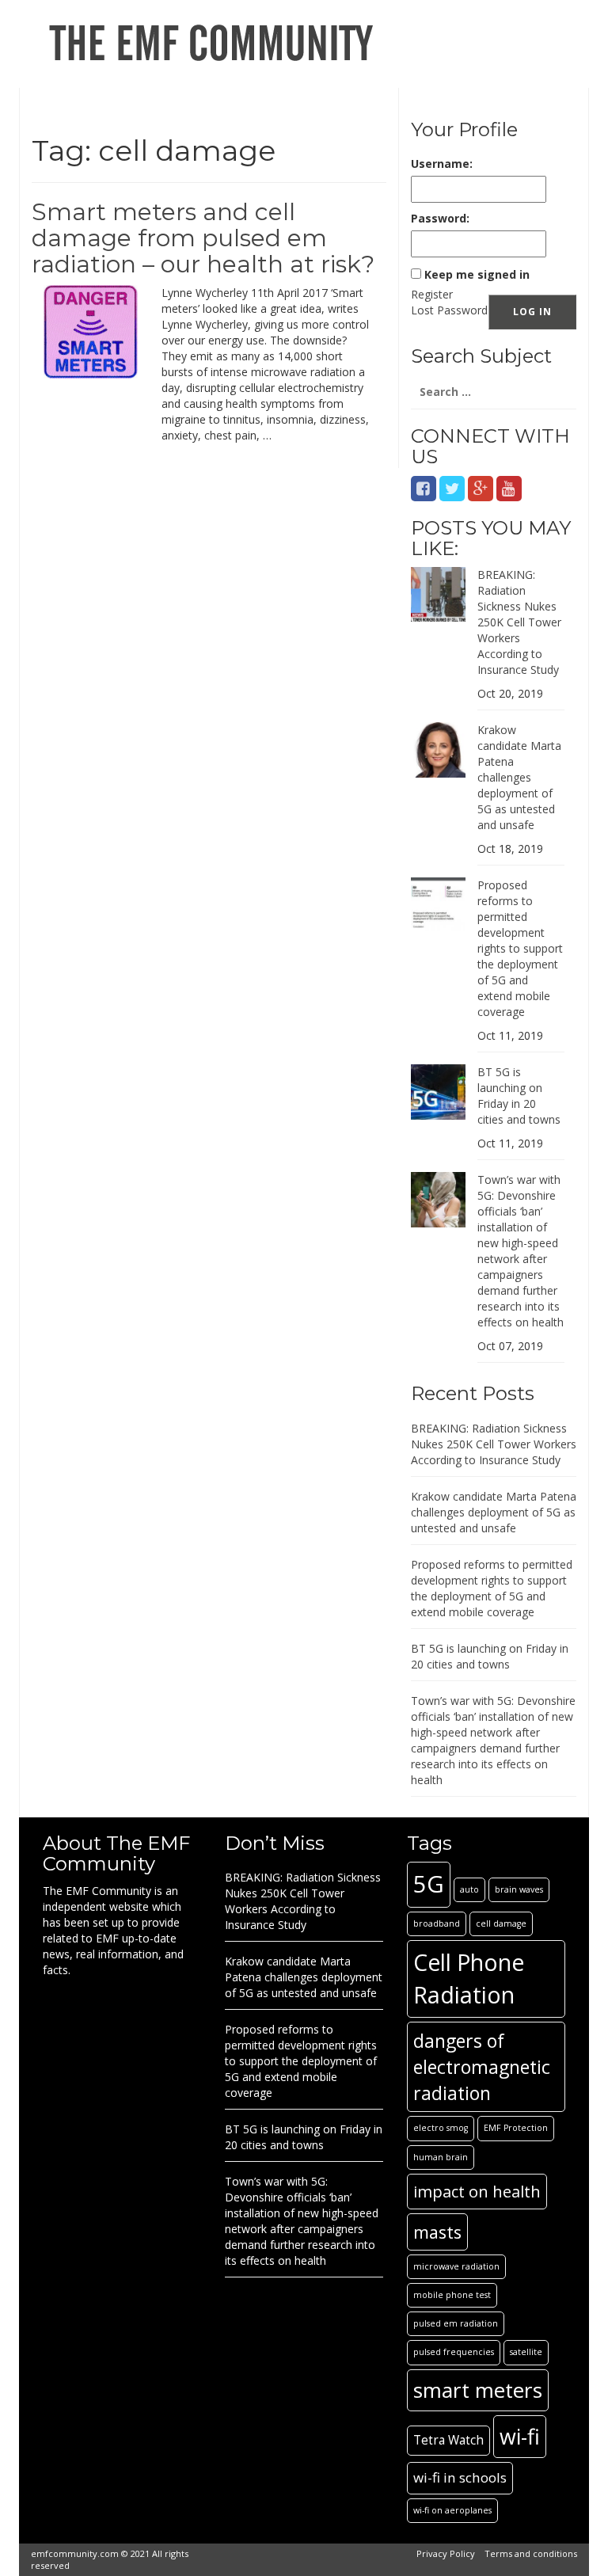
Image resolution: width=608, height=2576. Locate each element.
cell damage (501, 1923)
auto (469, 1889)
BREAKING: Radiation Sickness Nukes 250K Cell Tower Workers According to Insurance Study (519, 622)
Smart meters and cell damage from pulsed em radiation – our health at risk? (203, 238)
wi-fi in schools (460, 2477)
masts (437, 2232)
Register (432, 294)
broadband (437, 1923)
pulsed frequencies (454, 2352)
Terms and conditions (531, 2553)
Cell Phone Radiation (469, 1978)
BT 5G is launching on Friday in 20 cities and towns (519, 1096)
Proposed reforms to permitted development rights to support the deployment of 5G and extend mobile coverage (520, 948)
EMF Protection (516, 2128)
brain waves (519, 1889)
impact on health (477, 2191)
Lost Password (449, 310)
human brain (441, 2157)
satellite (526, 2352)
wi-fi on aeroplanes (452, 2510)
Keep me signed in (477, 274)
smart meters (478, 2390)
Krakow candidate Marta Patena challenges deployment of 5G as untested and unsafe (519, 777)
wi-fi (520, 2436)
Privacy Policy (446, 2553)
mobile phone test (452, 2295)
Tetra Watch (448, 2440)
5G (429, 1884)
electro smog (441, 2128)
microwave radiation (456, 2266)
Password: (440, 218)
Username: (442, 164)
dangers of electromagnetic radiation (482, 2067)
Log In (532, 312)
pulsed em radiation (456, 2323)
